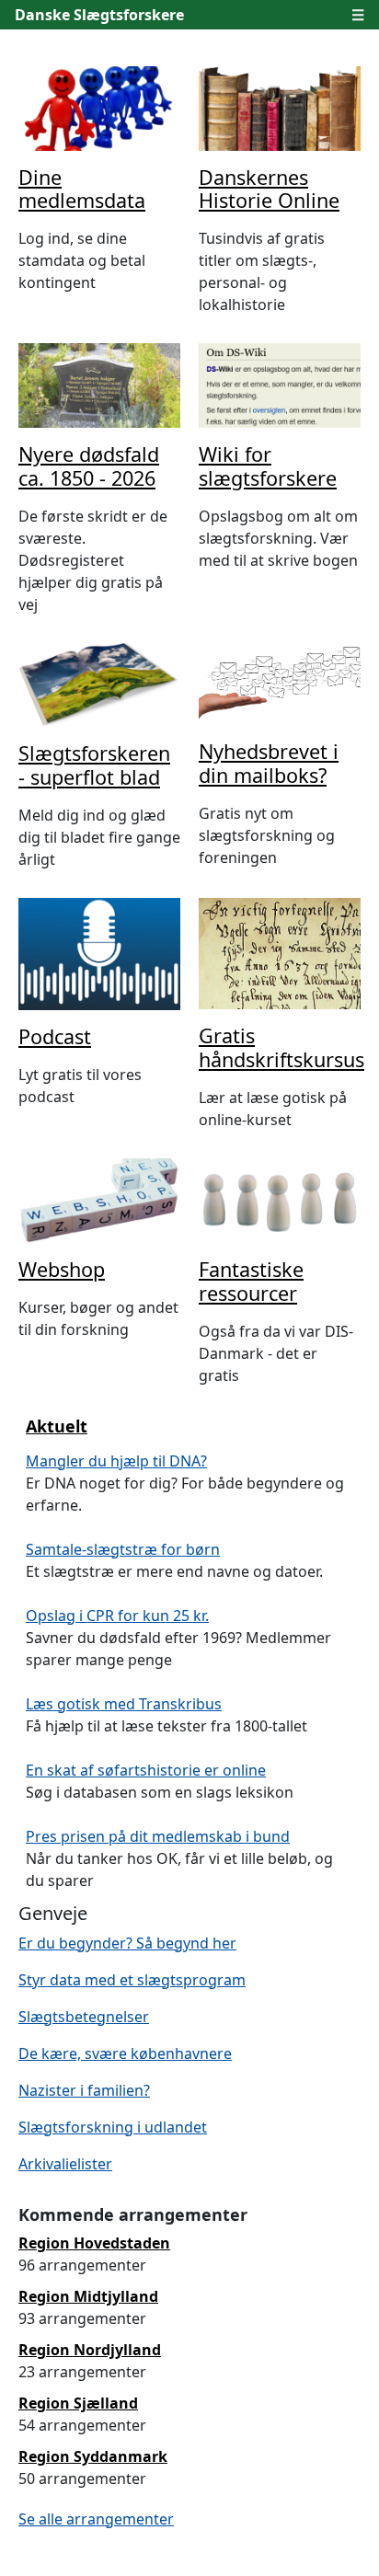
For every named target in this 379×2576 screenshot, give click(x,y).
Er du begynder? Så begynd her (127, 1943)
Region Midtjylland (88, 2296)
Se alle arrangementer (96, 2519)
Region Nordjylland (90, 2350)
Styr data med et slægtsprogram (132, 1980)
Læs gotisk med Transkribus (124, 1704)
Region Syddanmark (93, 2456)
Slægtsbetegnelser (84, 2017)
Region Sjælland (78, 2403)
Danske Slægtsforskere (99, 15)
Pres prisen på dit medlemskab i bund (158, 1836)
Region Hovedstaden (94, 2243)
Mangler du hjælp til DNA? (116, 1461)
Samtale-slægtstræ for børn (123, 1549)
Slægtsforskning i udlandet (113, 2127)
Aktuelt (57, 1426)
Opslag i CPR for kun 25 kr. (117, 1616)
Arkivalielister (65, 2164)
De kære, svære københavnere (125, 2053)
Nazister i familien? (84, 2090)
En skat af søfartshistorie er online (146, 1770)
